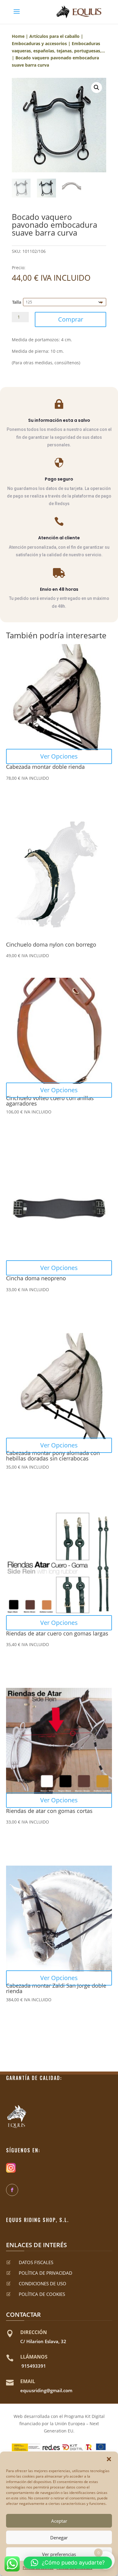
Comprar (71, 319)
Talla (17, 302)
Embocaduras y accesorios (39, 43)
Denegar (59, 2538)
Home (18, 36)
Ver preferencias (59, 2554)
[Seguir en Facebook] (12, 2190)
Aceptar (59, 2521)
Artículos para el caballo (54, 36)
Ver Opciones (59, 756)
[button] (109, 2459)
